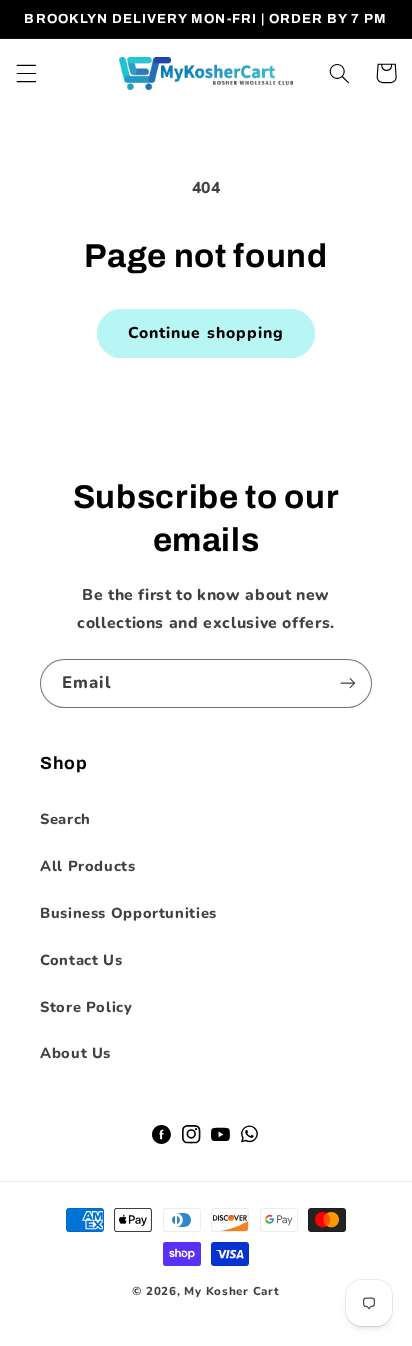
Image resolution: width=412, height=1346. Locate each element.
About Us (75, 1053)
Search (65, 819)
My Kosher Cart (231, 1291)
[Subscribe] (348, 683)
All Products (88, 866)
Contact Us (81, 960)
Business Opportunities (128, 913)
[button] (26, 73)
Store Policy (86, 1007)
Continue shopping (206, 333)
